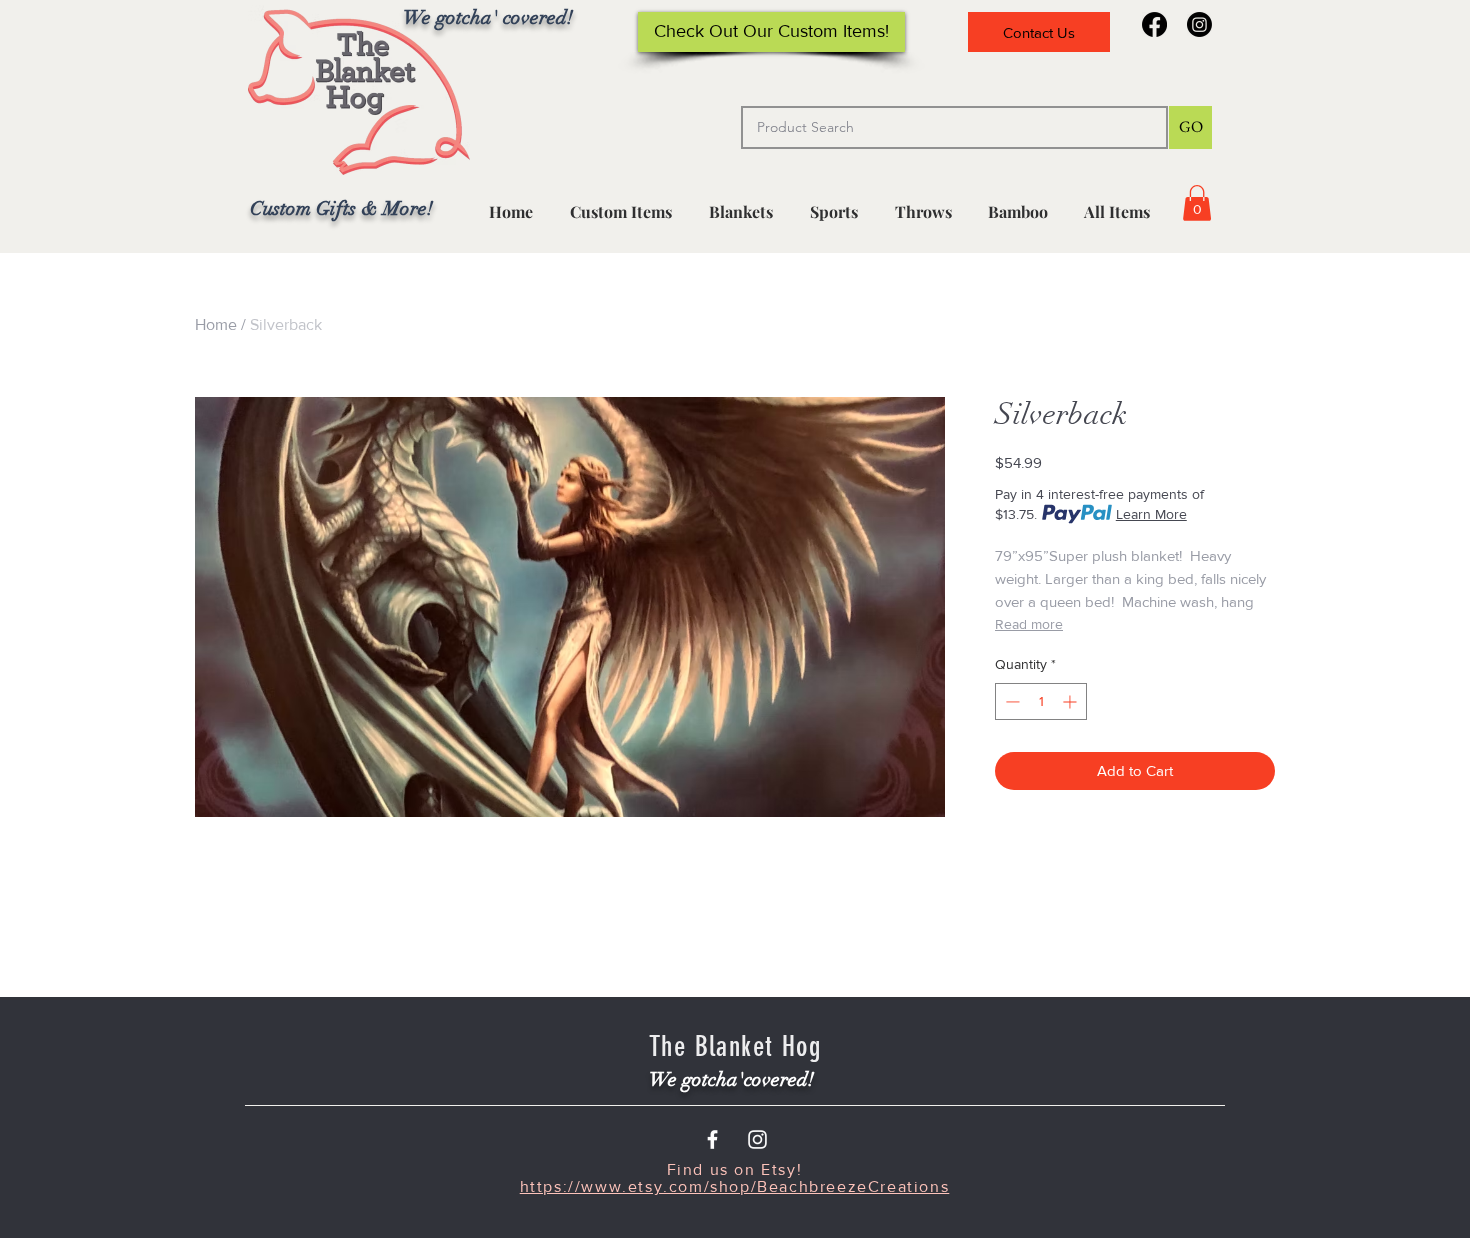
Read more (1029, 624)
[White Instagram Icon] (757, 1139)
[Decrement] (1010, 701)
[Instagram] (1199, 24)
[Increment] (1071, 701)
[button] (833, 203)
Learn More (1151, 514)
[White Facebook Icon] (712, 1139)
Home (216, 324)
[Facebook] (1154, 24)
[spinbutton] (1041, 701)
